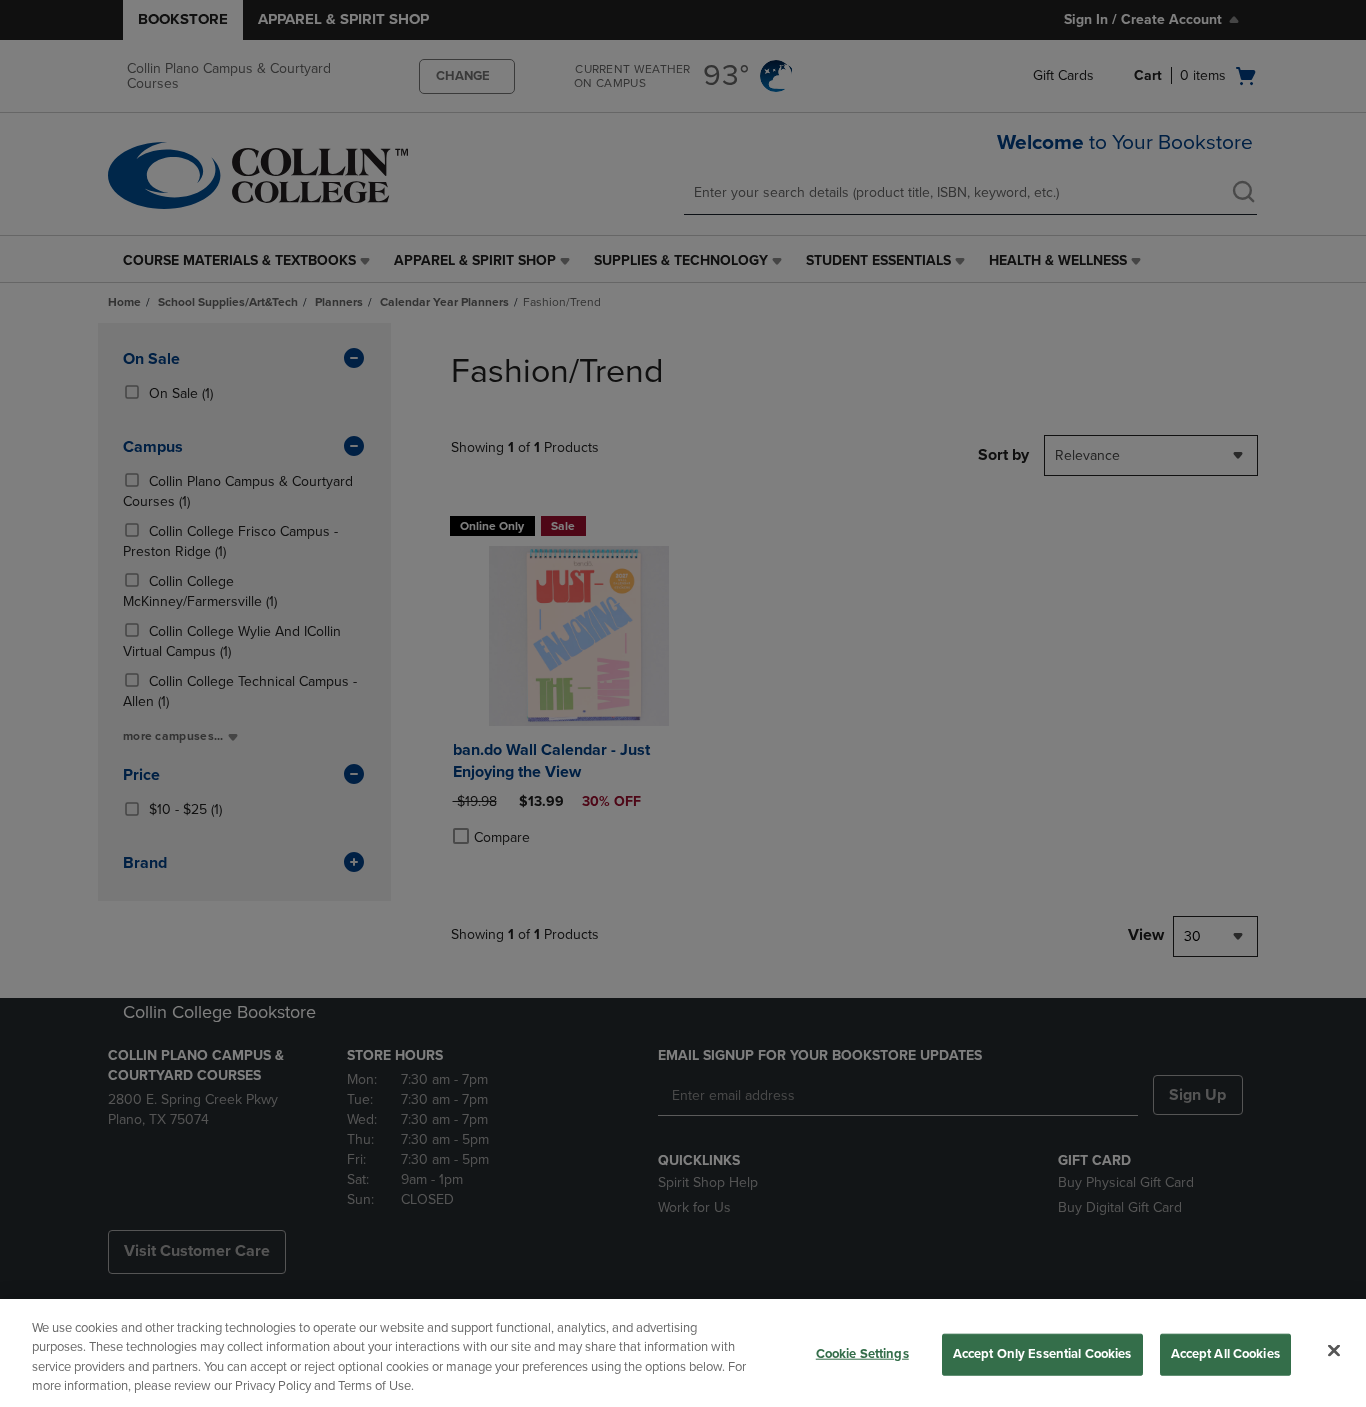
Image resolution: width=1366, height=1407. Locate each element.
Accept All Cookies (1225, 1354)
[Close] (1334, 1350)
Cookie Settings (862, 1354)
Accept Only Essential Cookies (1042, 1354)
